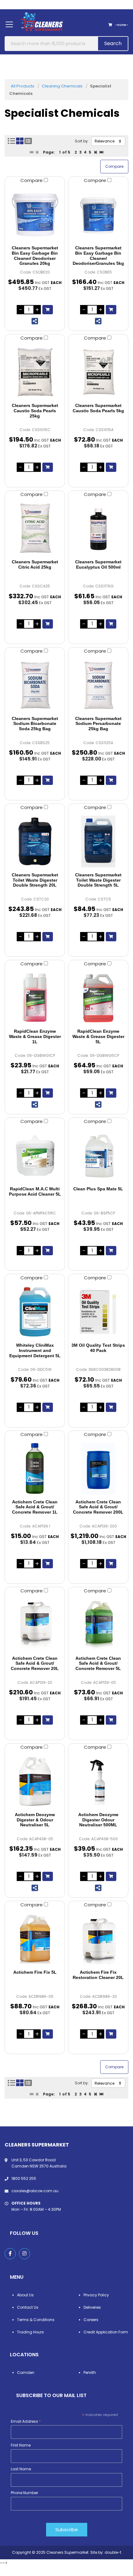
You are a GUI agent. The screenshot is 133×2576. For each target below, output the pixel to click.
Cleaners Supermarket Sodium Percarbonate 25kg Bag (98, 724)
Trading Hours (30, 2332)
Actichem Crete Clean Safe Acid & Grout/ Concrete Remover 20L (35, 1663)
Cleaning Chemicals (62, 86)
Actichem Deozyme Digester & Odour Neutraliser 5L (35, 1820)
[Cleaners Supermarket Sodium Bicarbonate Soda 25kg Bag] (35, 685)
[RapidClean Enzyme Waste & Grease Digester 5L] (98, 998)
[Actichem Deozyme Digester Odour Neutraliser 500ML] (98, 1781)
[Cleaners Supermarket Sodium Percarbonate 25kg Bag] (98, 685)
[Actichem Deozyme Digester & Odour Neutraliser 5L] (35, 1781)
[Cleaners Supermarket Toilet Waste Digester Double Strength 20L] (35, 841)
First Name (21, 2445)
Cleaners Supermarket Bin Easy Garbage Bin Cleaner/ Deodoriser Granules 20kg (35, 256)
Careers (91, 2320)
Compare (32, 180)
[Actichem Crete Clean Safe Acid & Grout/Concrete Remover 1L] (35, 1468)
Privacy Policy (96, 2295)
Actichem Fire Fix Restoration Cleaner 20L (98, 1975)
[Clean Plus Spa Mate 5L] (98, 1155)
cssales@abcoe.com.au (35, 2191)
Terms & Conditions (36, 2320)
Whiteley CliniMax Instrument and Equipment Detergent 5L (35, 1350)
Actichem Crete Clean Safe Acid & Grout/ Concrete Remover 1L (35, 1507)
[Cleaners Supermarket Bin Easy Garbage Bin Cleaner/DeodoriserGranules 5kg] (98, 214)
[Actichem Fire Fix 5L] (35, 1939)
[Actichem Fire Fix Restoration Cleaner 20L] (98, 1939)
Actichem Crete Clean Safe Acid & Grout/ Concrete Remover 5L (98, 1663)
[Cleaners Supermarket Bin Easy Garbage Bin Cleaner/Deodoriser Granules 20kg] (35, 214)
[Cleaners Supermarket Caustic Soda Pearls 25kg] (35, 372)
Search (113, 43)
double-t (113, 2552)
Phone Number (24, 2493)
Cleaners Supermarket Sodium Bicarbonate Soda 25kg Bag (35, 724)
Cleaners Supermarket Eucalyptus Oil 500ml (98, 564)
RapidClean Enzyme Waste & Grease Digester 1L (35, 1036)
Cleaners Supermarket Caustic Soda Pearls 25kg (35, 411)
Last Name (21, 2469)
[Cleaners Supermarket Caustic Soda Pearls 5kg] (98, 372)
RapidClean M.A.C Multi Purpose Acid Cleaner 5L (35, 1191)
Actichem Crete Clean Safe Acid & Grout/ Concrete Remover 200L (98, 1507)
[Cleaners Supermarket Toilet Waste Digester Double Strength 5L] (98, 841)
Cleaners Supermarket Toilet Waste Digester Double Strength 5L (98, 880)
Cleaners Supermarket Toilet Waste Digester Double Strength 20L (35, 880)
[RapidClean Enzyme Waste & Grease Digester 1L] (35, 998)
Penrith (90, 2373)
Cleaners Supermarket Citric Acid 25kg (35, 564)
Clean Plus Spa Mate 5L (98, 1189)
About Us (25, 2295)
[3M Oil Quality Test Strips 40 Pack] (98, 1312)
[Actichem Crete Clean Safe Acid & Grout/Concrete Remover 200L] (98, 1468)
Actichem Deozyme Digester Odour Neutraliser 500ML (98, 1820)
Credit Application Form (106, 2332)
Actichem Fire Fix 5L (35, 1972)
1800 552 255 (24, 2178)
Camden (26, 2373)
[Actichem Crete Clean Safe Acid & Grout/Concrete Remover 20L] (35, 1625)
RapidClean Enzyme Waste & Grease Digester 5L (98, 1036)
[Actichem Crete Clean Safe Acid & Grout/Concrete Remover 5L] (98, 1625)
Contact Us (28, 2307)
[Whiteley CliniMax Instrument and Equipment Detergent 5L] (35, 1312)
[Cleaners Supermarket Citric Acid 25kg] (35, 528)
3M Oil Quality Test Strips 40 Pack (98, 1348)
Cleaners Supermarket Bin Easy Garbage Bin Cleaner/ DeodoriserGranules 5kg (98, 256)
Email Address (26, 2421)
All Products (23, 86)
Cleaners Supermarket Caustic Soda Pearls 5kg (98, 408)
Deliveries (92, 2307)
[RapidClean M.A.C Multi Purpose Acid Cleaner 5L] (35, 1155)
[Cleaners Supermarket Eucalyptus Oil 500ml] (98, 528)
